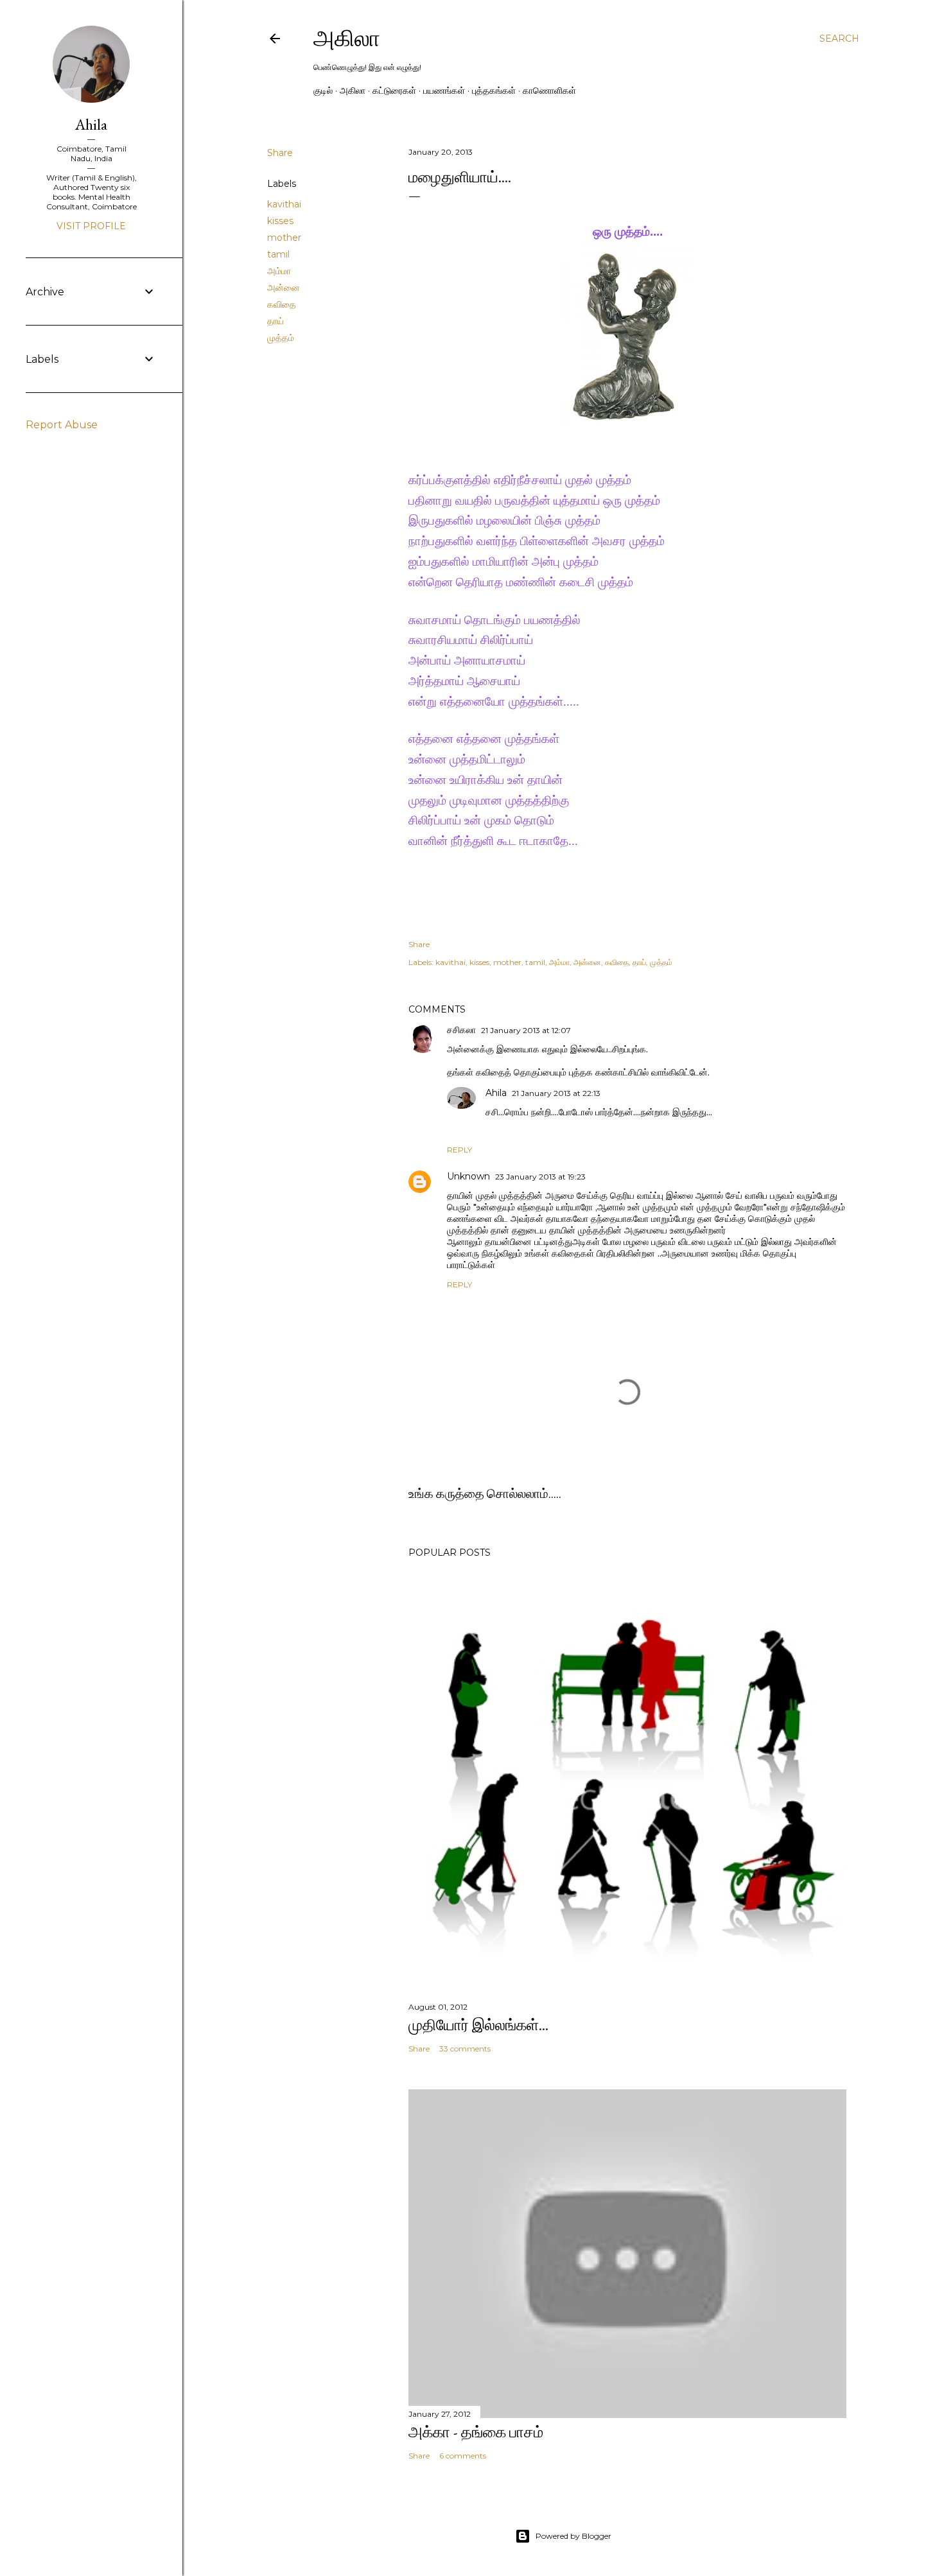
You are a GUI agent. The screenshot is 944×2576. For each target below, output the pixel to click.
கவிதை (282, 304)
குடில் (323, 91)
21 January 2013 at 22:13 (556, 1093)
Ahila (496, 1093)
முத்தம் (281, 338)
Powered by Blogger (573, 2536)
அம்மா (279, 271)
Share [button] (280, 153)
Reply (459, 1150)
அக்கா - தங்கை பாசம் (476, 2432)
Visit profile (91, 226)
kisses (280, 221)
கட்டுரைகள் (394, 91)
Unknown (468, 1176)
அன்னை (284, 288)
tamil (278, 254)
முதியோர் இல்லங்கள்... (478, 2025)
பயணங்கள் (444, 91)
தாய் (275, 321)
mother (284, 238)
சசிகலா (461, 1030)
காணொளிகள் (549, 91)
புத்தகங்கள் (494, 91)
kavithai (284, 204)
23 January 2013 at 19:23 (540, 1177)
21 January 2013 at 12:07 (526, 1030)
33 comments (465, 2049)
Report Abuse (62, 425)
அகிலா (347, 38)
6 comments (463, 2456)
